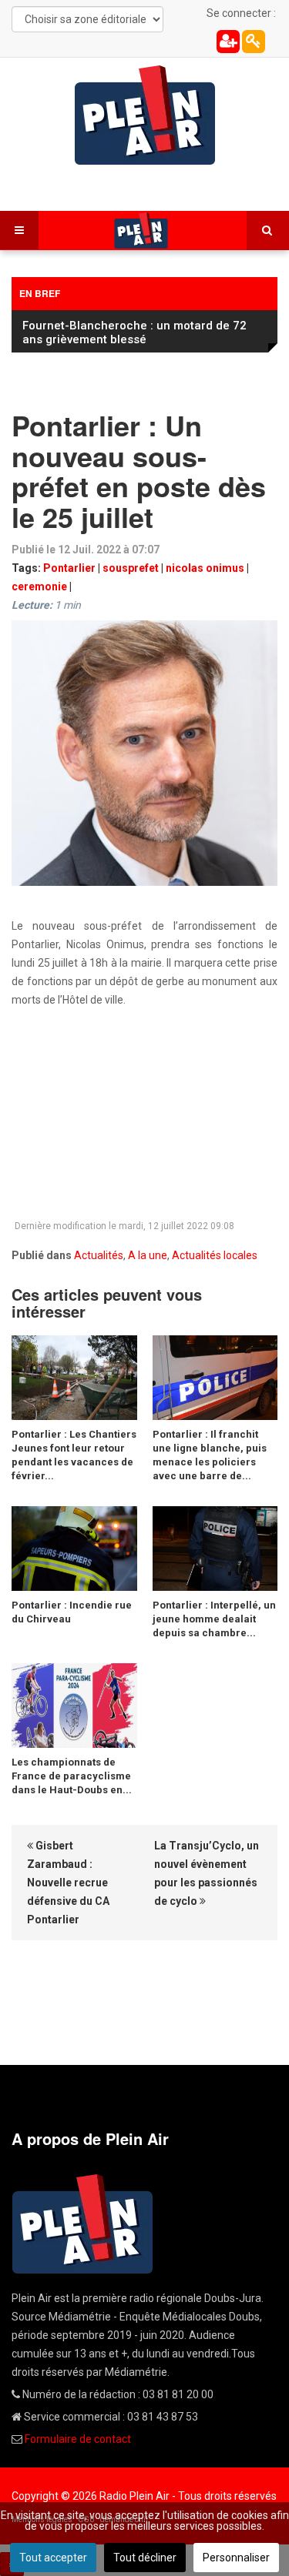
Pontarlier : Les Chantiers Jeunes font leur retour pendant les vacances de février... (74, 1455)
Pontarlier (69, 568)
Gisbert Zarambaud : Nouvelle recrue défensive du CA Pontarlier (68, 1883)
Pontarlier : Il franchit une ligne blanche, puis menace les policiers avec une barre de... (210, 1455)
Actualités (99, 1255)
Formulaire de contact (78, 2439)
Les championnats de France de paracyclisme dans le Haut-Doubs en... (72, 1776)
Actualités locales (215, 1255)
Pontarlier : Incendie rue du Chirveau (72, 1612)
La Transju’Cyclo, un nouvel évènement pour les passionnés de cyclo (207, 1873)
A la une (148, 1255)
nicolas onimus (205, 568)
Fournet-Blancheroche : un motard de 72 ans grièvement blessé (134, 332)
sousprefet (131, 568)
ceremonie (39, 586)
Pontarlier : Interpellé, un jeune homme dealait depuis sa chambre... (214, 1619)
